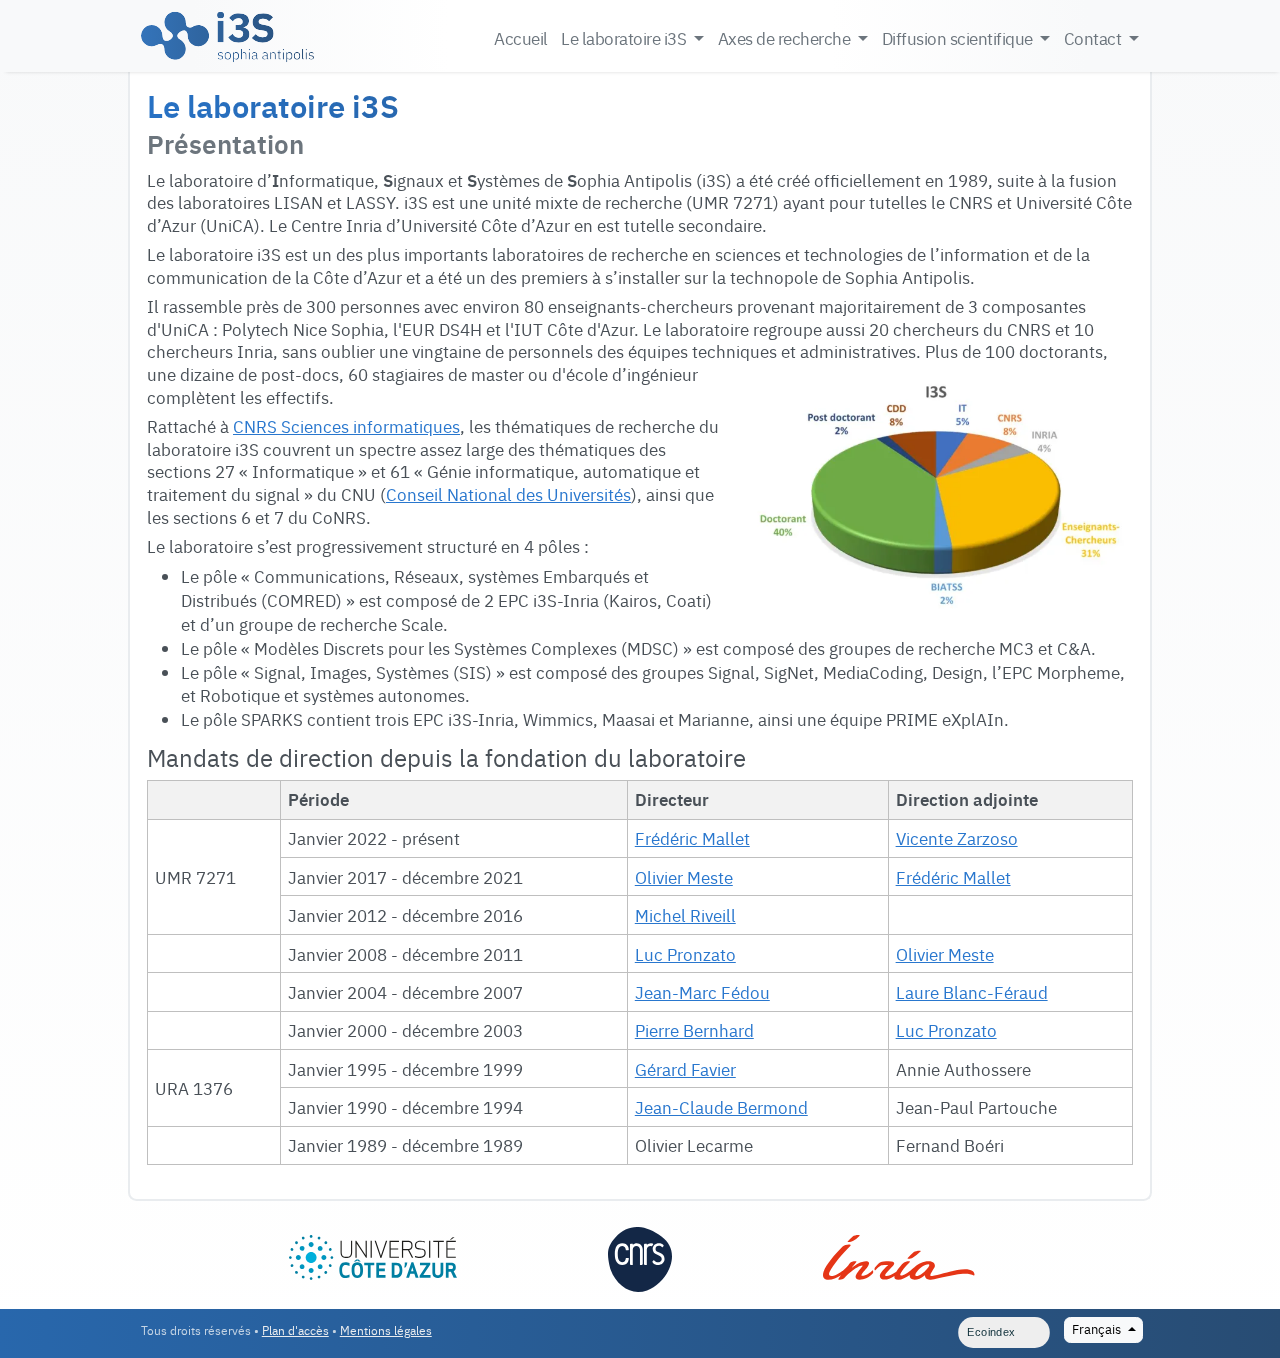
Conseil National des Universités (508, 493)
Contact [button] (1094, 37)
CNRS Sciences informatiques (346, 425)
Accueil (520, 37)
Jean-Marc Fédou (702, 991)
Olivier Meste (684, 876)
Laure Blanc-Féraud (972, 991)
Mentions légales (386, 1329)
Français (1098, 1328)
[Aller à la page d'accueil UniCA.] (373, 1250)
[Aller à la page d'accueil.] (227, 36)
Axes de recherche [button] (786, 37)
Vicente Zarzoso (957, 837)
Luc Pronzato (685, 953)
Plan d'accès (295, 1329)
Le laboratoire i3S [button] (625, 37)
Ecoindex (991, 1331)
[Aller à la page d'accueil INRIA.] (898, 1250)
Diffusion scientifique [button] (959, 37)
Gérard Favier (685, 1068)
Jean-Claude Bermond (721, 1106)
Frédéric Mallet (692, 837)
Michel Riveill (685, 914)
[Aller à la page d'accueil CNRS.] (640, 1256)
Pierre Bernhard (694, 1029)
